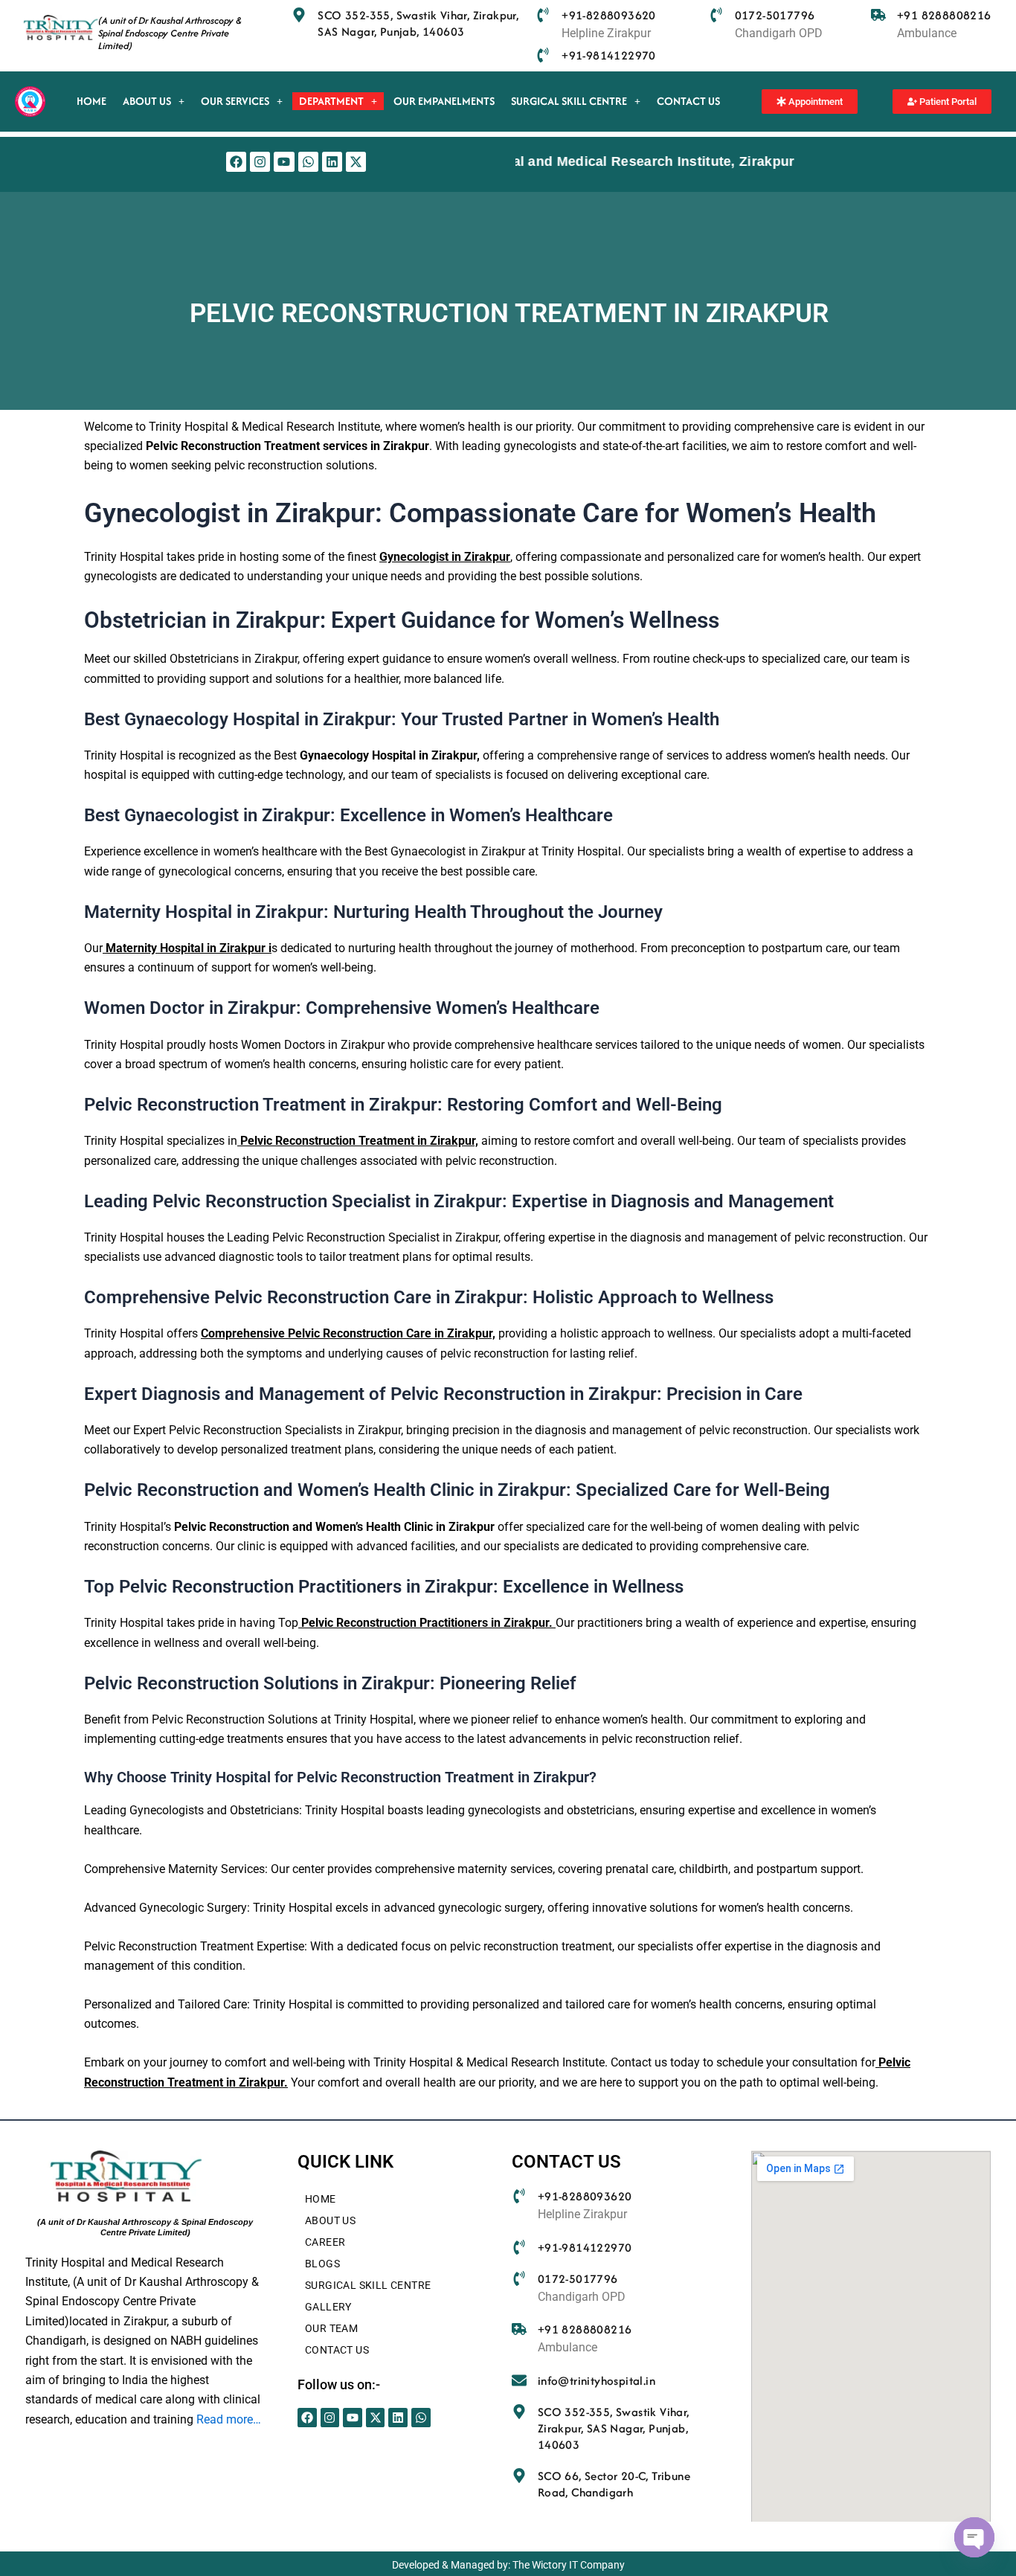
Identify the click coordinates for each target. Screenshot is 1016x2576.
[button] (154, 101)
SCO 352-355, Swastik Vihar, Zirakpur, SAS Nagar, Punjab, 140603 (418, 23)
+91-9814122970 (609, 55)
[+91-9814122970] (543, 55)
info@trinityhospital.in (597, 2381)
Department (331, 101)
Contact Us (688, 101)
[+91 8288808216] (878, 15)
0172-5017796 (775, 15)
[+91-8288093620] (543, 15)
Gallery (328, 2307)
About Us (147, 101)
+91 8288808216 (944, 15)
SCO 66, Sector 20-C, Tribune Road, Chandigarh (614, 2484)
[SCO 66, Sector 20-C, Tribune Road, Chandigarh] (519, 2476)
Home (91, 101)
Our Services (235, 101)
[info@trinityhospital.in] (519, 2380)
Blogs (322, 2264)
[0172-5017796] (716, 15)
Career (325, 2242)
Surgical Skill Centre (569, 101)
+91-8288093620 (609, 15)
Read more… (229, 2419)
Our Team (331, 2328)
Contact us (337, 2350)
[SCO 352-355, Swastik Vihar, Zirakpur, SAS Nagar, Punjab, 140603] (299, 15)
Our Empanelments (444, 101)
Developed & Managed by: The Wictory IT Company (508, 2565)
